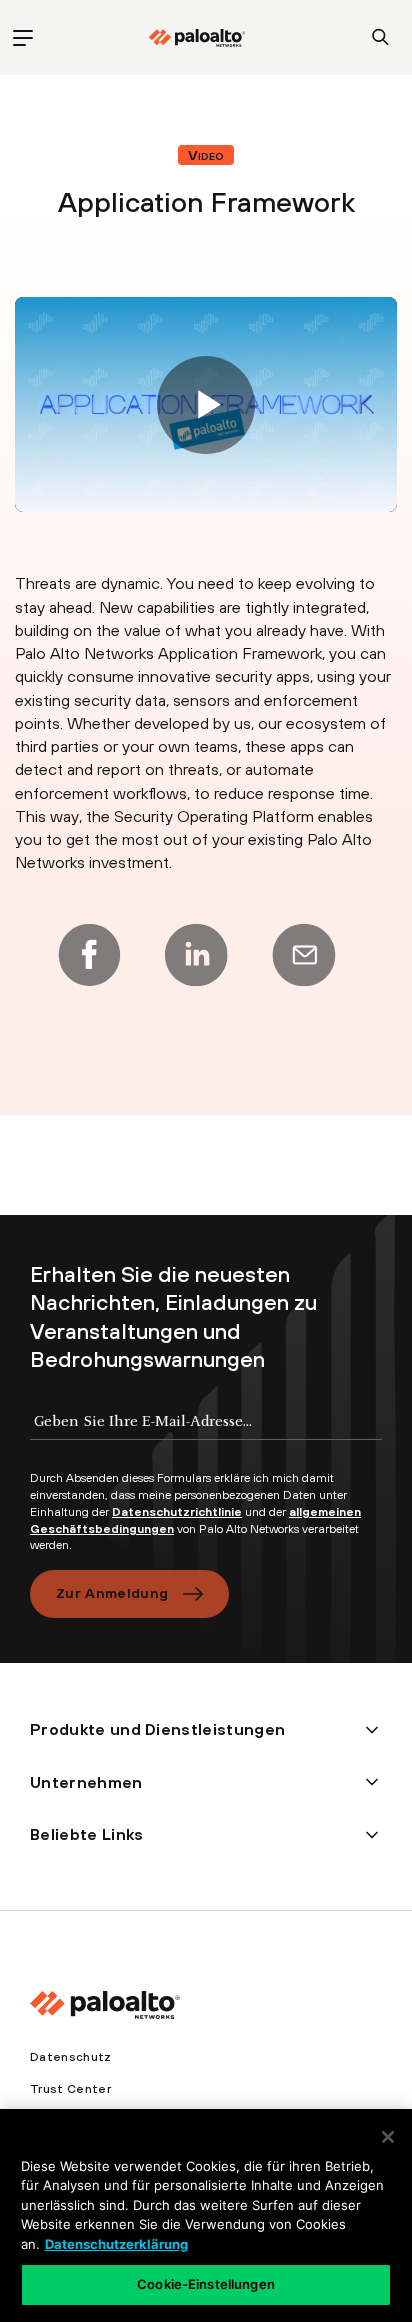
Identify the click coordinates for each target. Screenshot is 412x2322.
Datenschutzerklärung (116, 2244)
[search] (380, 37)
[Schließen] (388, 2137)
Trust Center (70, 2089)
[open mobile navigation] (22, 37)
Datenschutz (71, 2057)
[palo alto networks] (197, 38)
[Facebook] (89, 955)
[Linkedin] (196, 955)
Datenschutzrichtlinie (177, 1512)
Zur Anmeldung (112, 1593)
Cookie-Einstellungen (206, 2284)
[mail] (304, 955)
